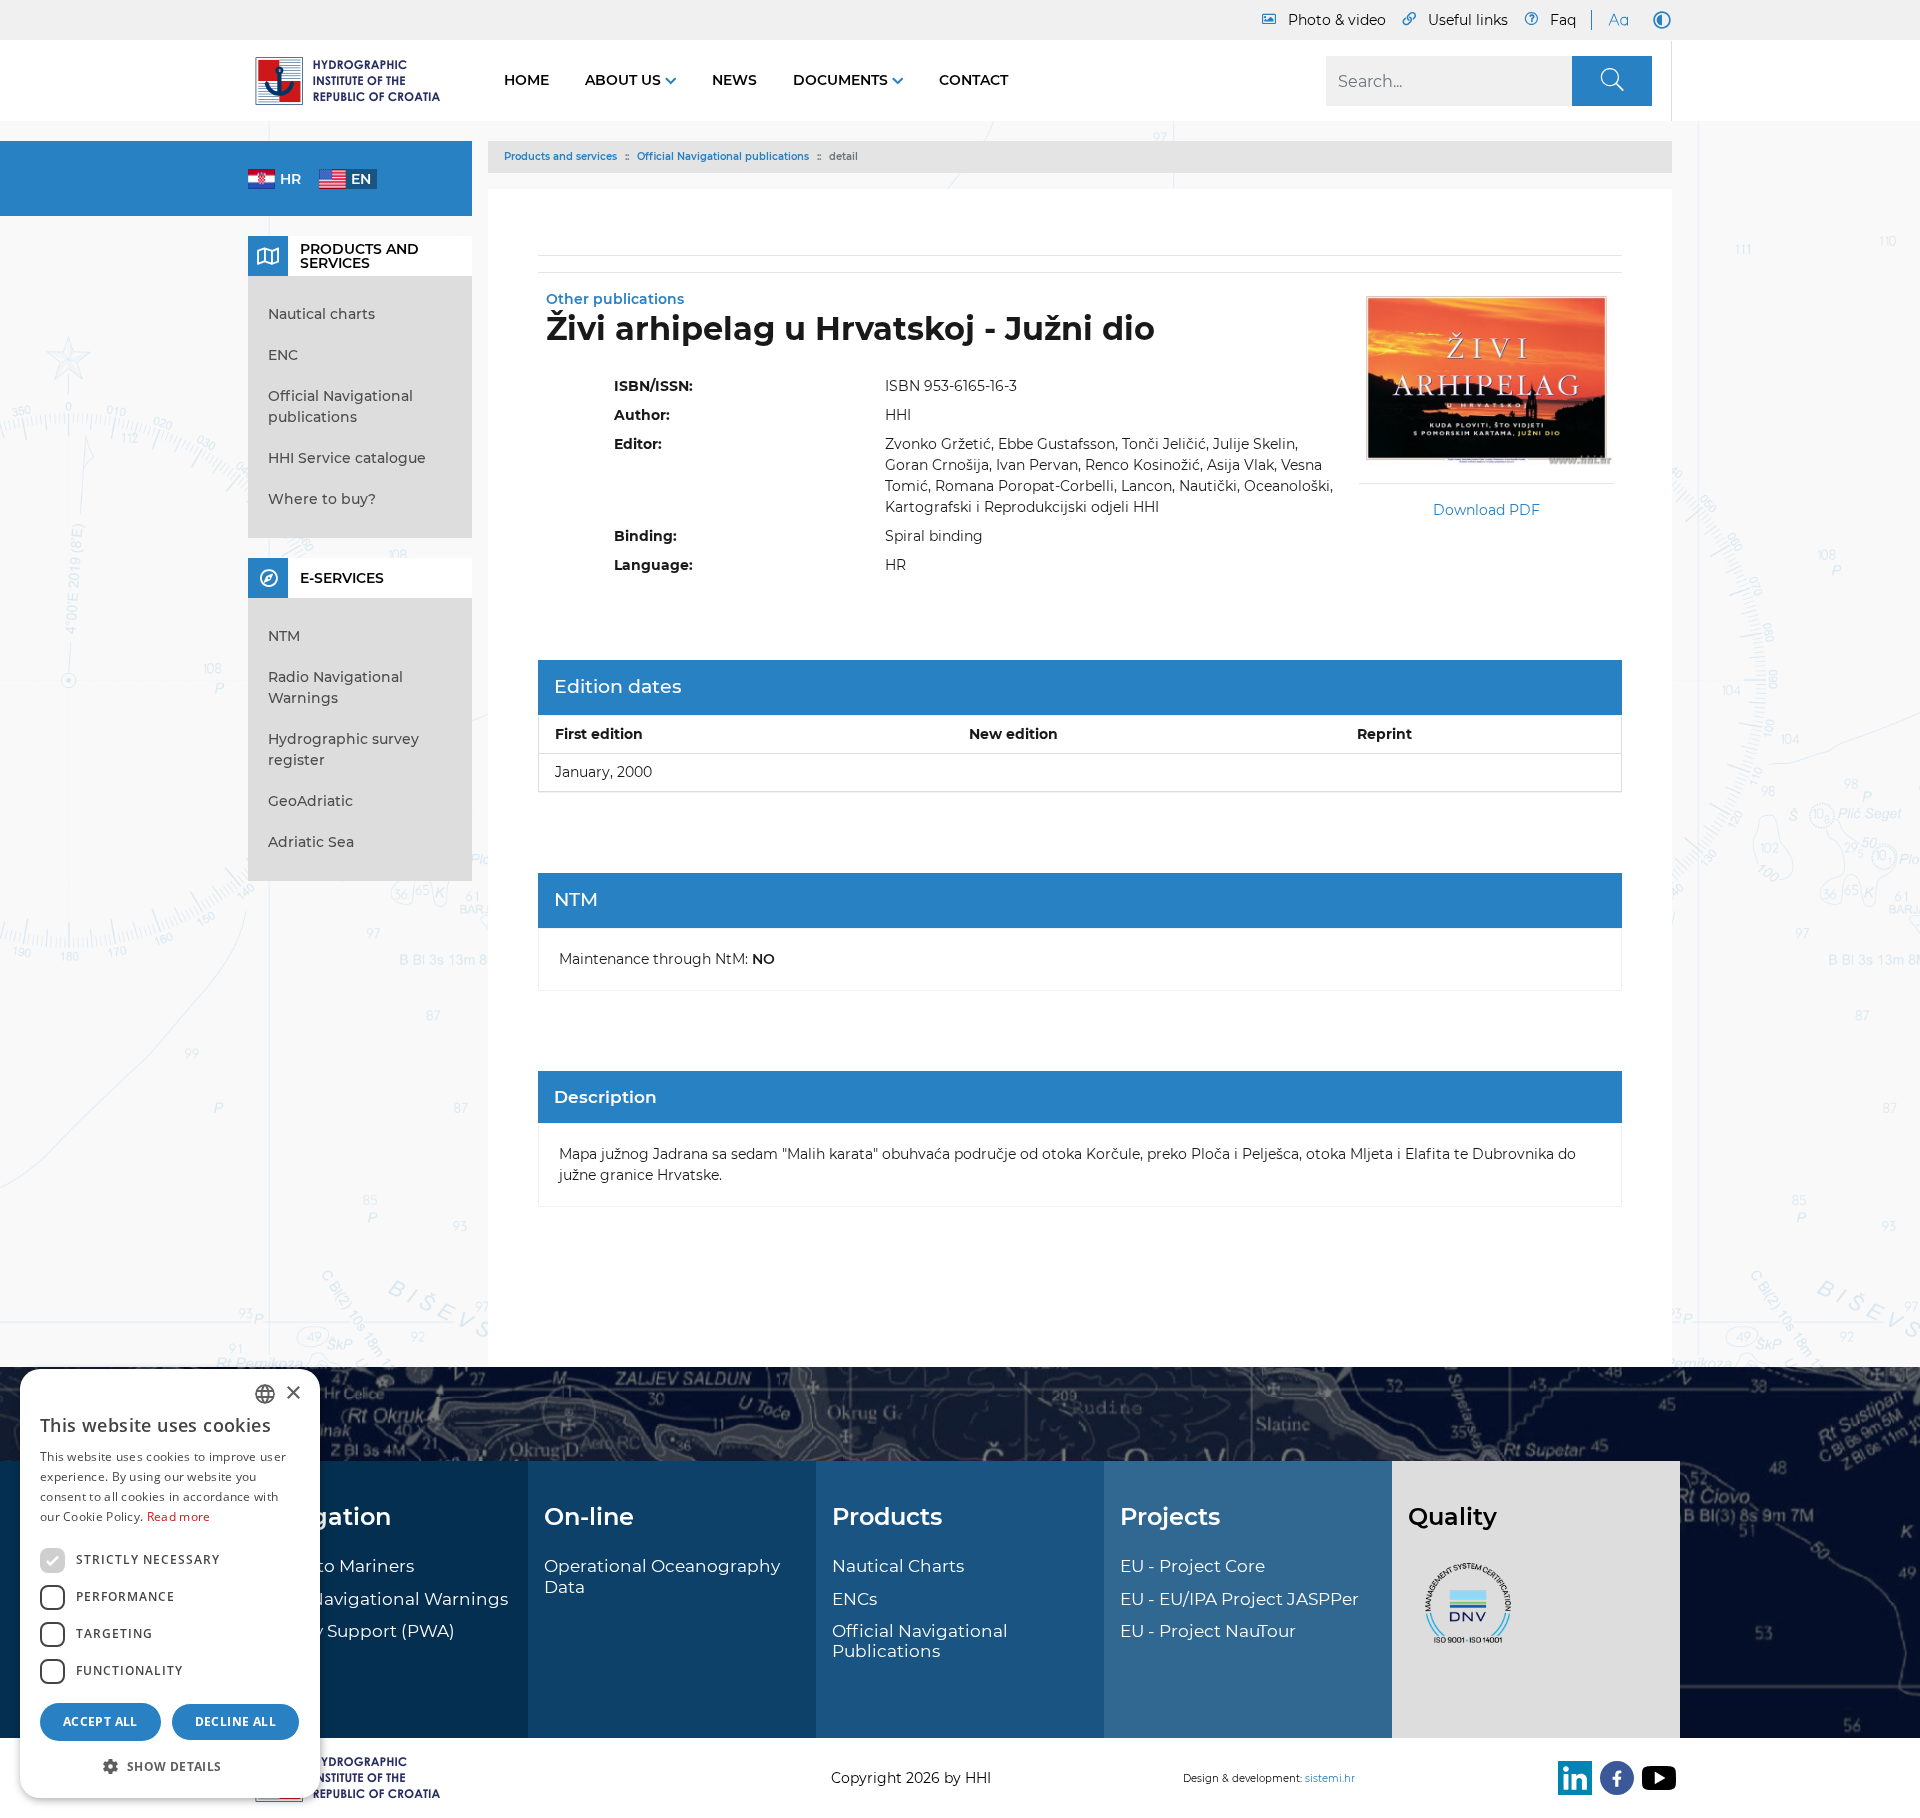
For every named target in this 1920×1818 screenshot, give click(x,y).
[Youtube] (1655, 1778)
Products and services (560, 156)
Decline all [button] (235, 1721)
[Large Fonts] (1618, 20)
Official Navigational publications (723, 156)
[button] (170, 1766)
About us (625, 80)
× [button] (292, 1393)
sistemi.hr (1330, 1778)
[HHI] (356, 81)
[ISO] (1463, 1615)
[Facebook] (1613, 1778)
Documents (842, 80)
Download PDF (1486, 510)
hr (290, 179)
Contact (973, 80)
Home (526, 80)
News (734, 80)
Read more (179, 1516)
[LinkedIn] (1571, 1778)
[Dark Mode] (1658, 20)
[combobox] (265, 1394)
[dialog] (170, 1583)
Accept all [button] (100, 1721)
